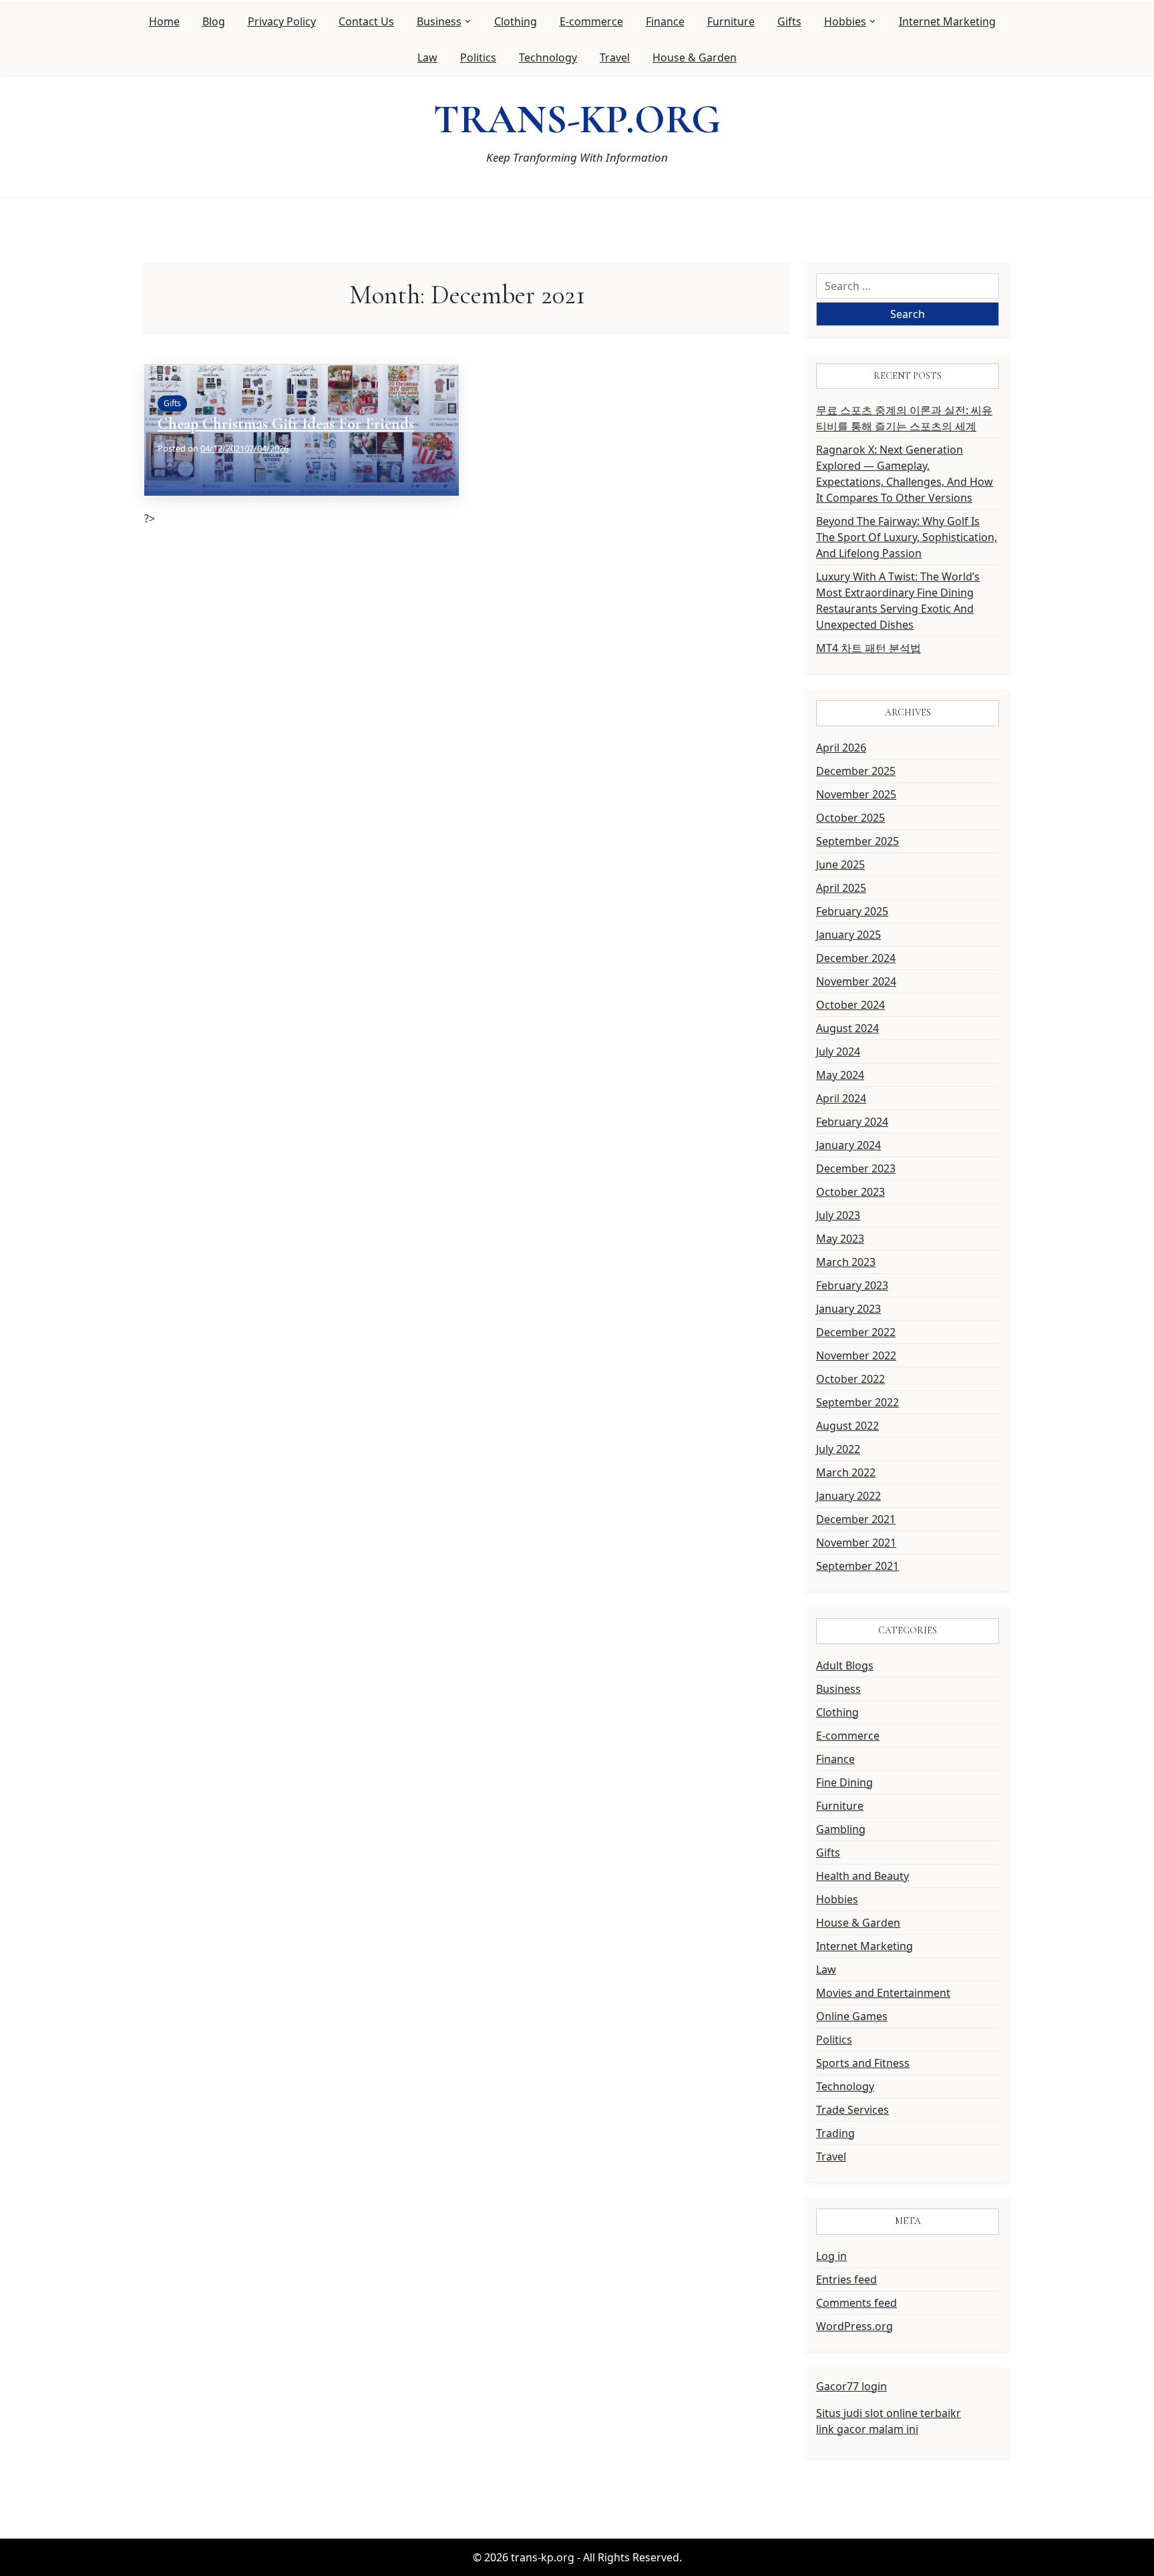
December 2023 (856, 1168)
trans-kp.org (577, 120)
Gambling (841, 1829)
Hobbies (845, 21)
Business (439, 21)
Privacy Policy (282, 21)
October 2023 (850, 1192)
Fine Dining (844, 1782)
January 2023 (848, 1309)
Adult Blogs (845, 1665)
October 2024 (850, 1005)
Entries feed (846, 2279)
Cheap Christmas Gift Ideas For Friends (286, 424)
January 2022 (848, 1496)
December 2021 (856, 1519)
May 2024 (840, 1075)
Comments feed (856, 2303)
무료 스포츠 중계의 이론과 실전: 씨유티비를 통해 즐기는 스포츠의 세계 (904, 418)
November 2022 (856, 1355)
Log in (831, 2256)
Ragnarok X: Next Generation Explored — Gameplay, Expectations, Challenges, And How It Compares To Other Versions (905, 474)
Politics (478, 57)
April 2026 (841, 748)
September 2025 (857, 841)
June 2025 (840, 864)
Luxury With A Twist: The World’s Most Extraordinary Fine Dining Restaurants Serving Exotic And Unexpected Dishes (898, 601)
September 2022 (857, 1402)
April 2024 (841, 1098)
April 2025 (841, 888)
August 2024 (847, 1028)
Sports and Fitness (863, 2063)
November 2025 (856, 794)
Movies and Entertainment (883, 1993)
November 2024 (856, 981)
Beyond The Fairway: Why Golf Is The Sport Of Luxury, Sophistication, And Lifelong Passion (907, 537)
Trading (835, 2133)
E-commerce (591, 21)
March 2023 (846, 1262)
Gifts (789, 21)
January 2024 (848, 1145)
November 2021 (856, 1543)
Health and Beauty (862, 1876)
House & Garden (695, 57)
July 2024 (838, 1052)
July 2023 (838, 1215)
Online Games (852, 2016)
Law (427, 57)
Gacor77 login (851, 2386)
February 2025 (852, 911)
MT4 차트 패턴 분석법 (869, 648)
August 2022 (847, 1426)
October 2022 (850, 1379)
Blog (214, 21)
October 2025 (850, 818)
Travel (615, 57)
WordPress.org (854, 2326)
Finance (665, 21)
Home (164, 21)
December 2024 (856, 958)
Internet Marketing (947, 21)
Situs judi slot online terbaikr (889, 2413)
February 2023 (852, 1285)
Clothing (516, 21)
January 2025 (848, 935)
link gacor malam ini (867, 2429)
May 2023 (840, 1239)
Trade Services (852, 2110)
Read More (185, 469)
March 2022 (846, 1472)
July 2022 (838, 1449)
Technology (548, 57)
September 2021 (857, 1566)
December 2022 (856, 1332)
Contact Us (366, 21)
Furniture (731, 21)
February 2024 (852, 1122)
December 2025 (856, 771)
